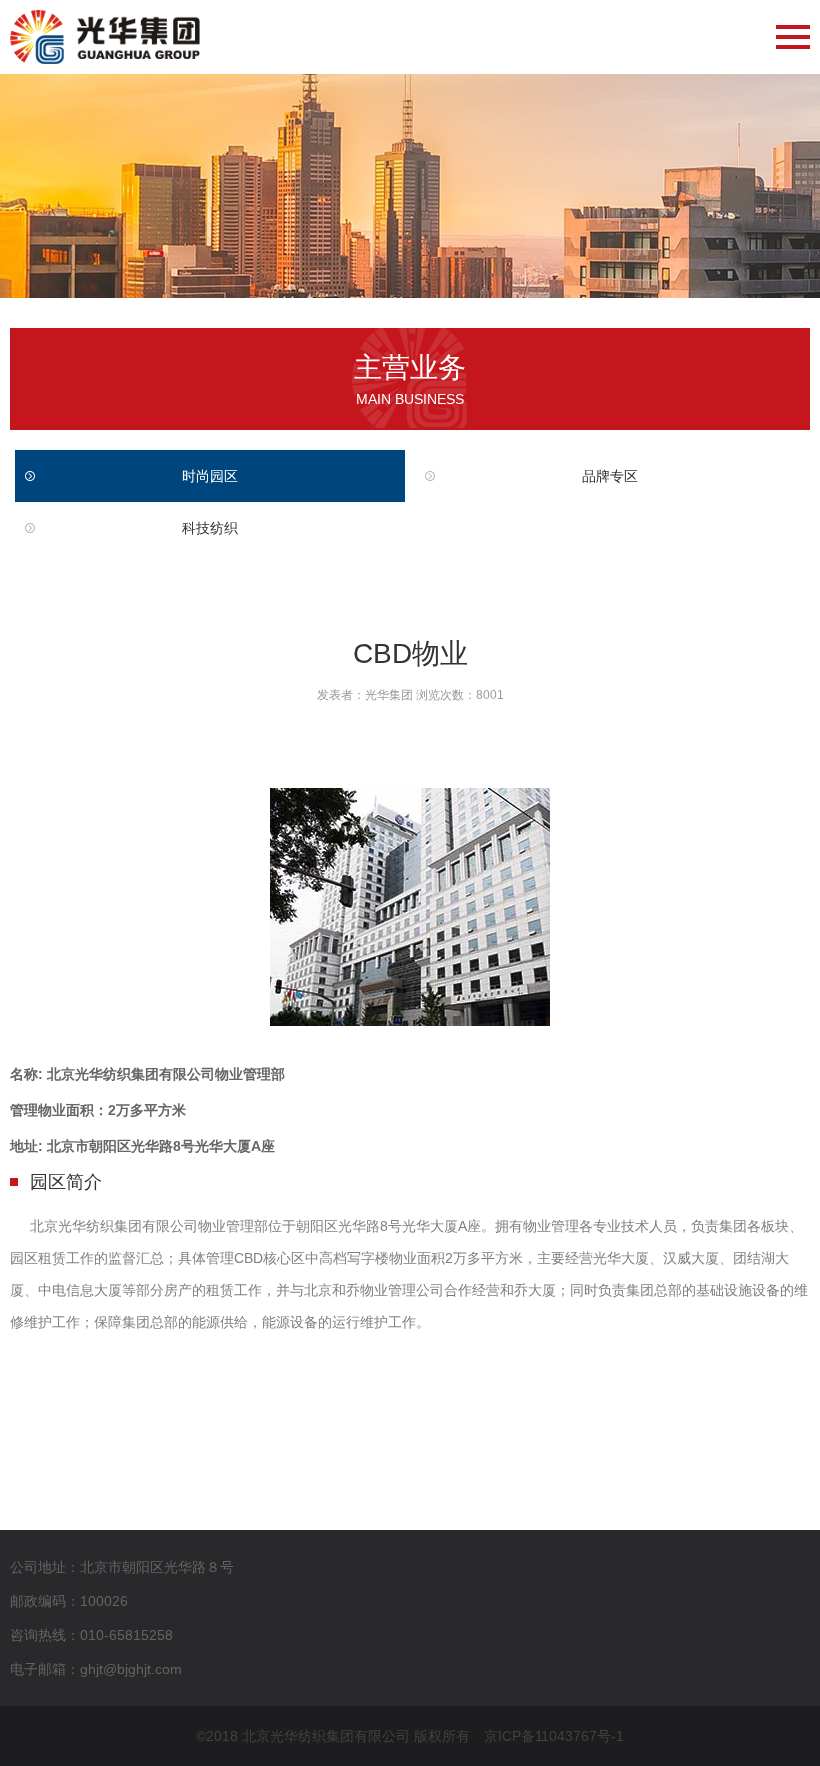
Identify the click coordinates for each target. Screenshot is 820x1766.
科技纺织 (210, 528)
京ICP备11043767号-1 (554, 1736)
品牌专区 (610, 476)
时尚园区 (210, 476)
